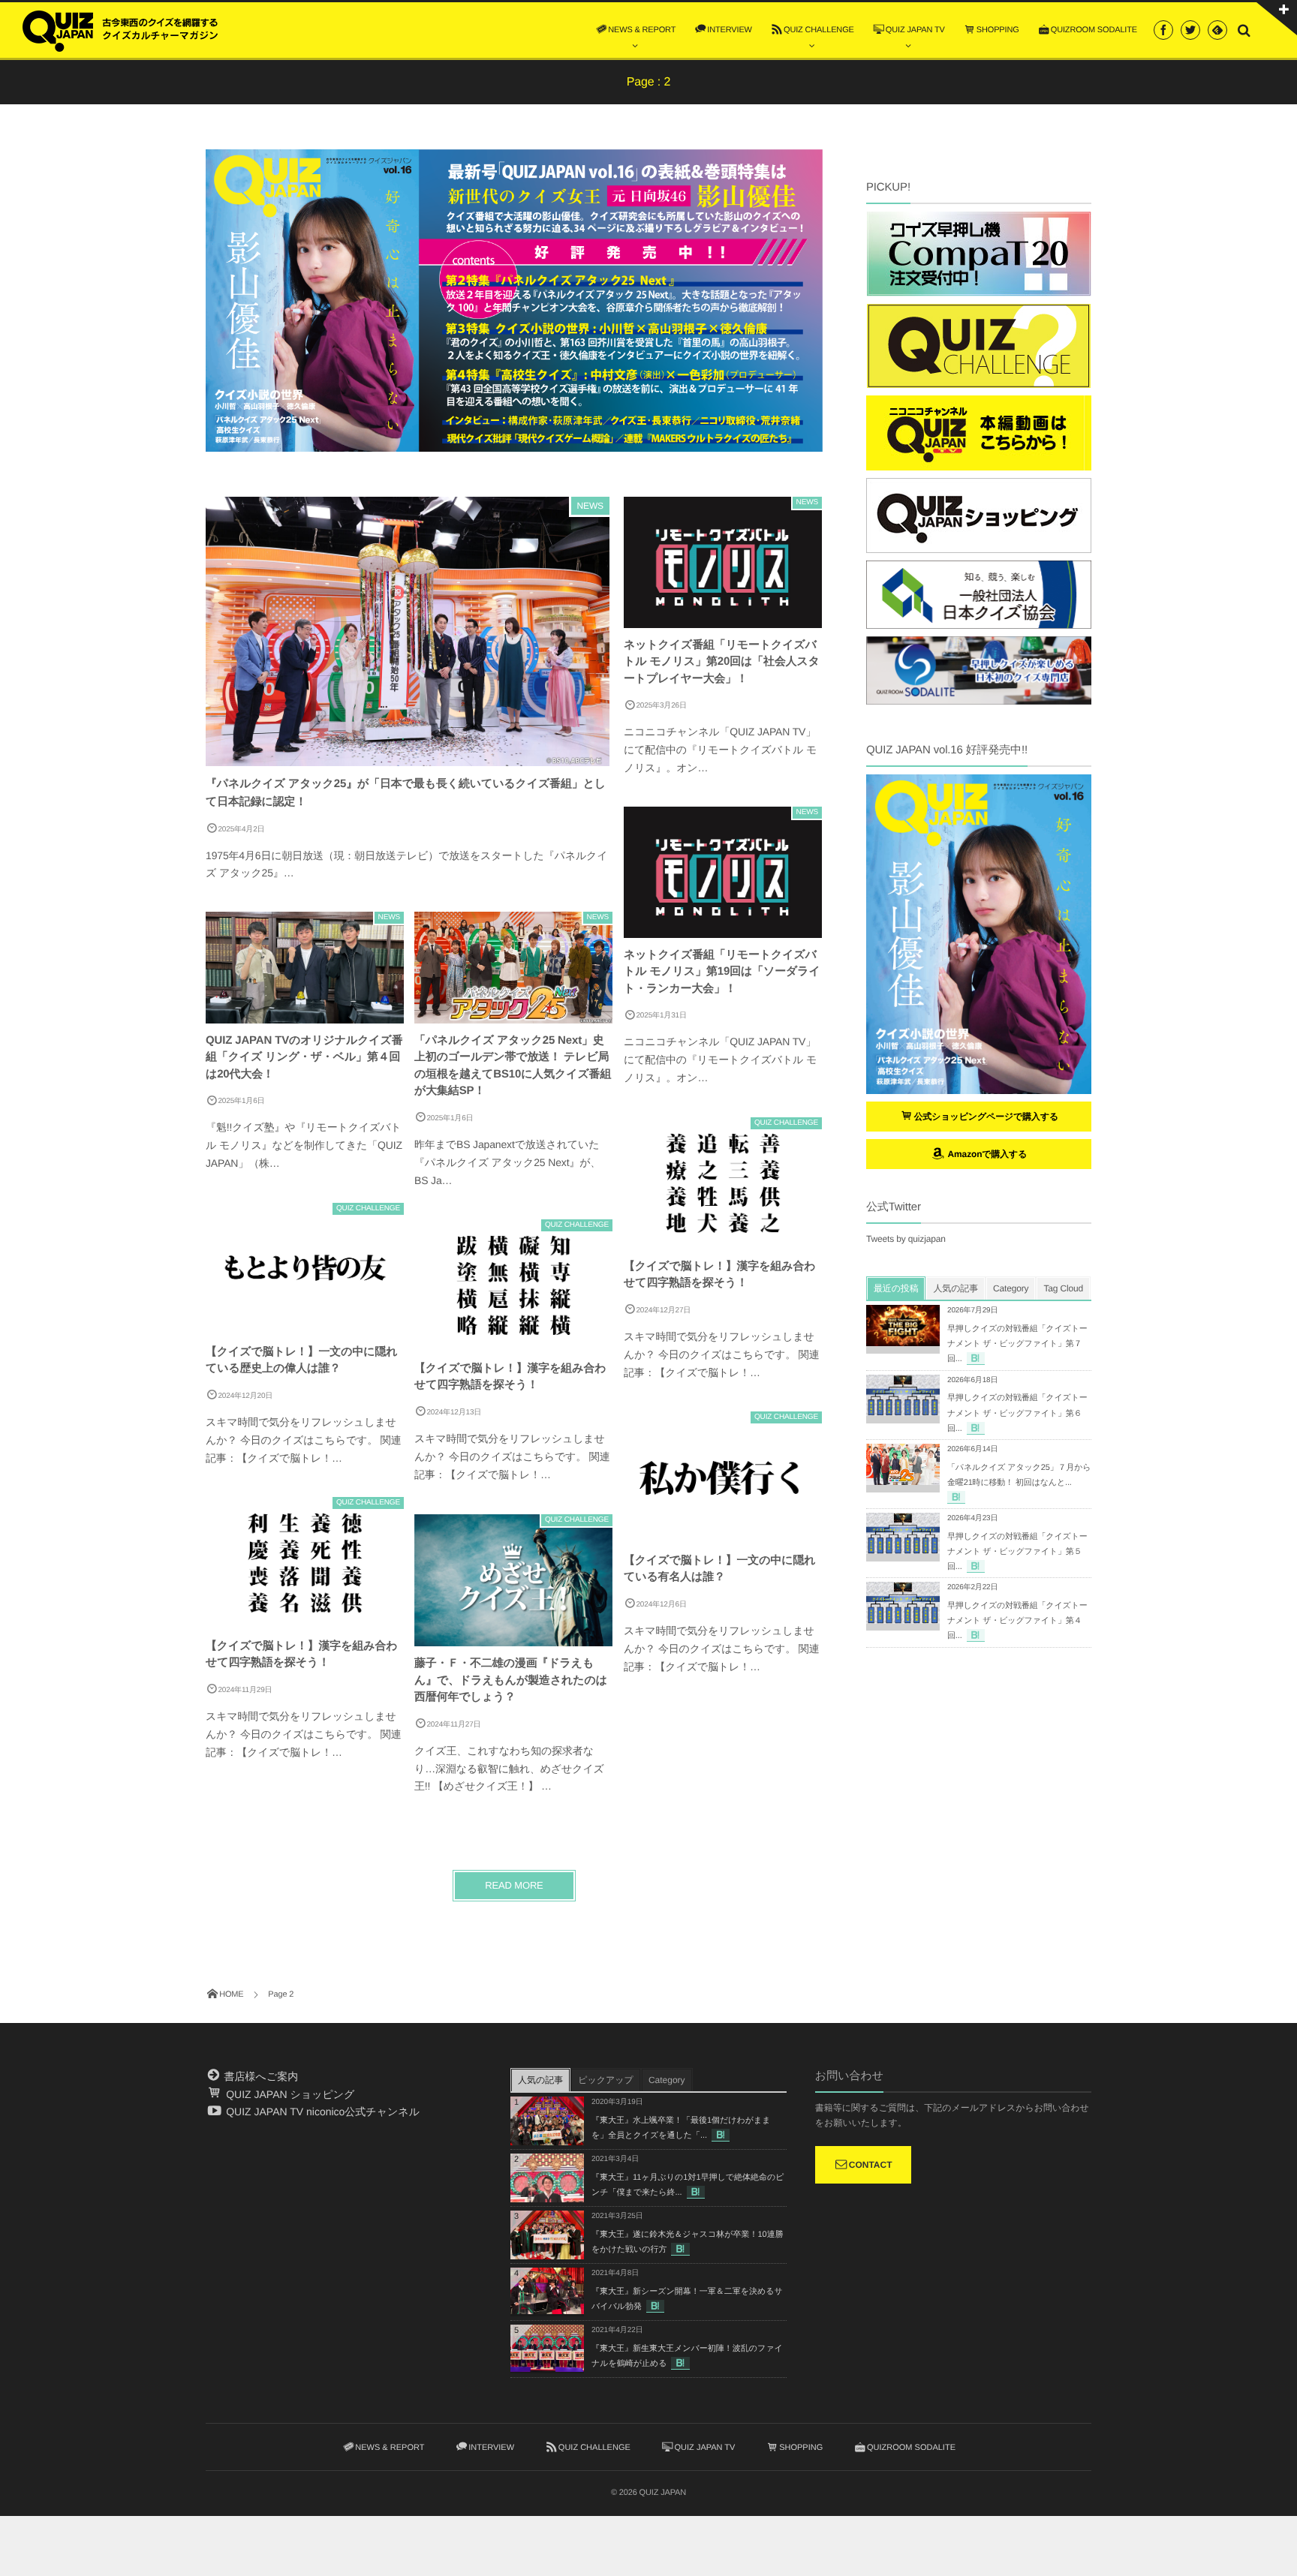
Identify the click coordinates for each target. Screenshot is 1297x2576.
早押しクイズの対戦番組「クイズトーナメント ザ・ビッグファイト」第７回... (1017, 1344)
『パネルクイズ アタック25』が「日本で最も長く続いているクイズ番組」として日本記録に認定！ (406, 793)
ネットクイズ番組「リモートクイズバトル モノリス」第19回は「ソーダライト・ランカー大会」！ (722, 972)
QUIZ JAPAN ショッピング (289, 2094)
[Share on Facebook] (1163, 30)
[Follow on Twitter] (1190, 30)
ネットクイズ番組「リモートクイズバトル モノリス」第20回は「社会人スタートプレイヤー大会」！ (722, 662)
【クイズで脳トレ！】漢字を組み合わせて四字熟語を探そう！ (719, 1275)
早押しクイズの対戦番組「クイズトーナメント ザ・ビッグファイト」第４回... (1017, 1621)
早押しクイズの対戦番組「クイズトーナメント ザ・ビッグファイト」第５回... (1017, 1552)
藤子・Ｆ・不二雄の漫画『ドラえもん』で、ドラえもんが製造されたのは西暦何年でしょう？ (511, 1680)
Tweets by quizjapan (906, 1239)
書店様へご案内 (260, 2076)
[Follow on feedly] (1217, 30)
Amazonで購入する (986, 1154)
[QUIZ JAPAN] (120, 29)
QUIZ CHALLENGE (786, 1123)
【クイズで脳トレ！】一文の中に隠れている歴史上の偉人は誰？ (301, 1360)
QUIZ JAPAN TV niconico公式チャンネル (321, 2112)
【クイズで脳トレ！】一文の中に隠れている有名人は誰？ (719, 1569)
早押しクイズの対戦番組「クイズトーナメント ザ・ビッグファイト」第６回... (1017, 1413)
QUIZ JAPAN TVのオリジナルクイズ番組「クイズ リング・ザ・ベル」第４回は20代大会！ (304, 1057)
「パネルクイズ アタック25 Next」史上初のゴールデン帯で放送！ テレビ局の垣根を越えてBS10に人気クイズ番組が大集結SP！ (513, 1066)
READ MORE (514, 1885)
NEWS (590, 506)
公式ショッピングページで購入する (987, 1117)
